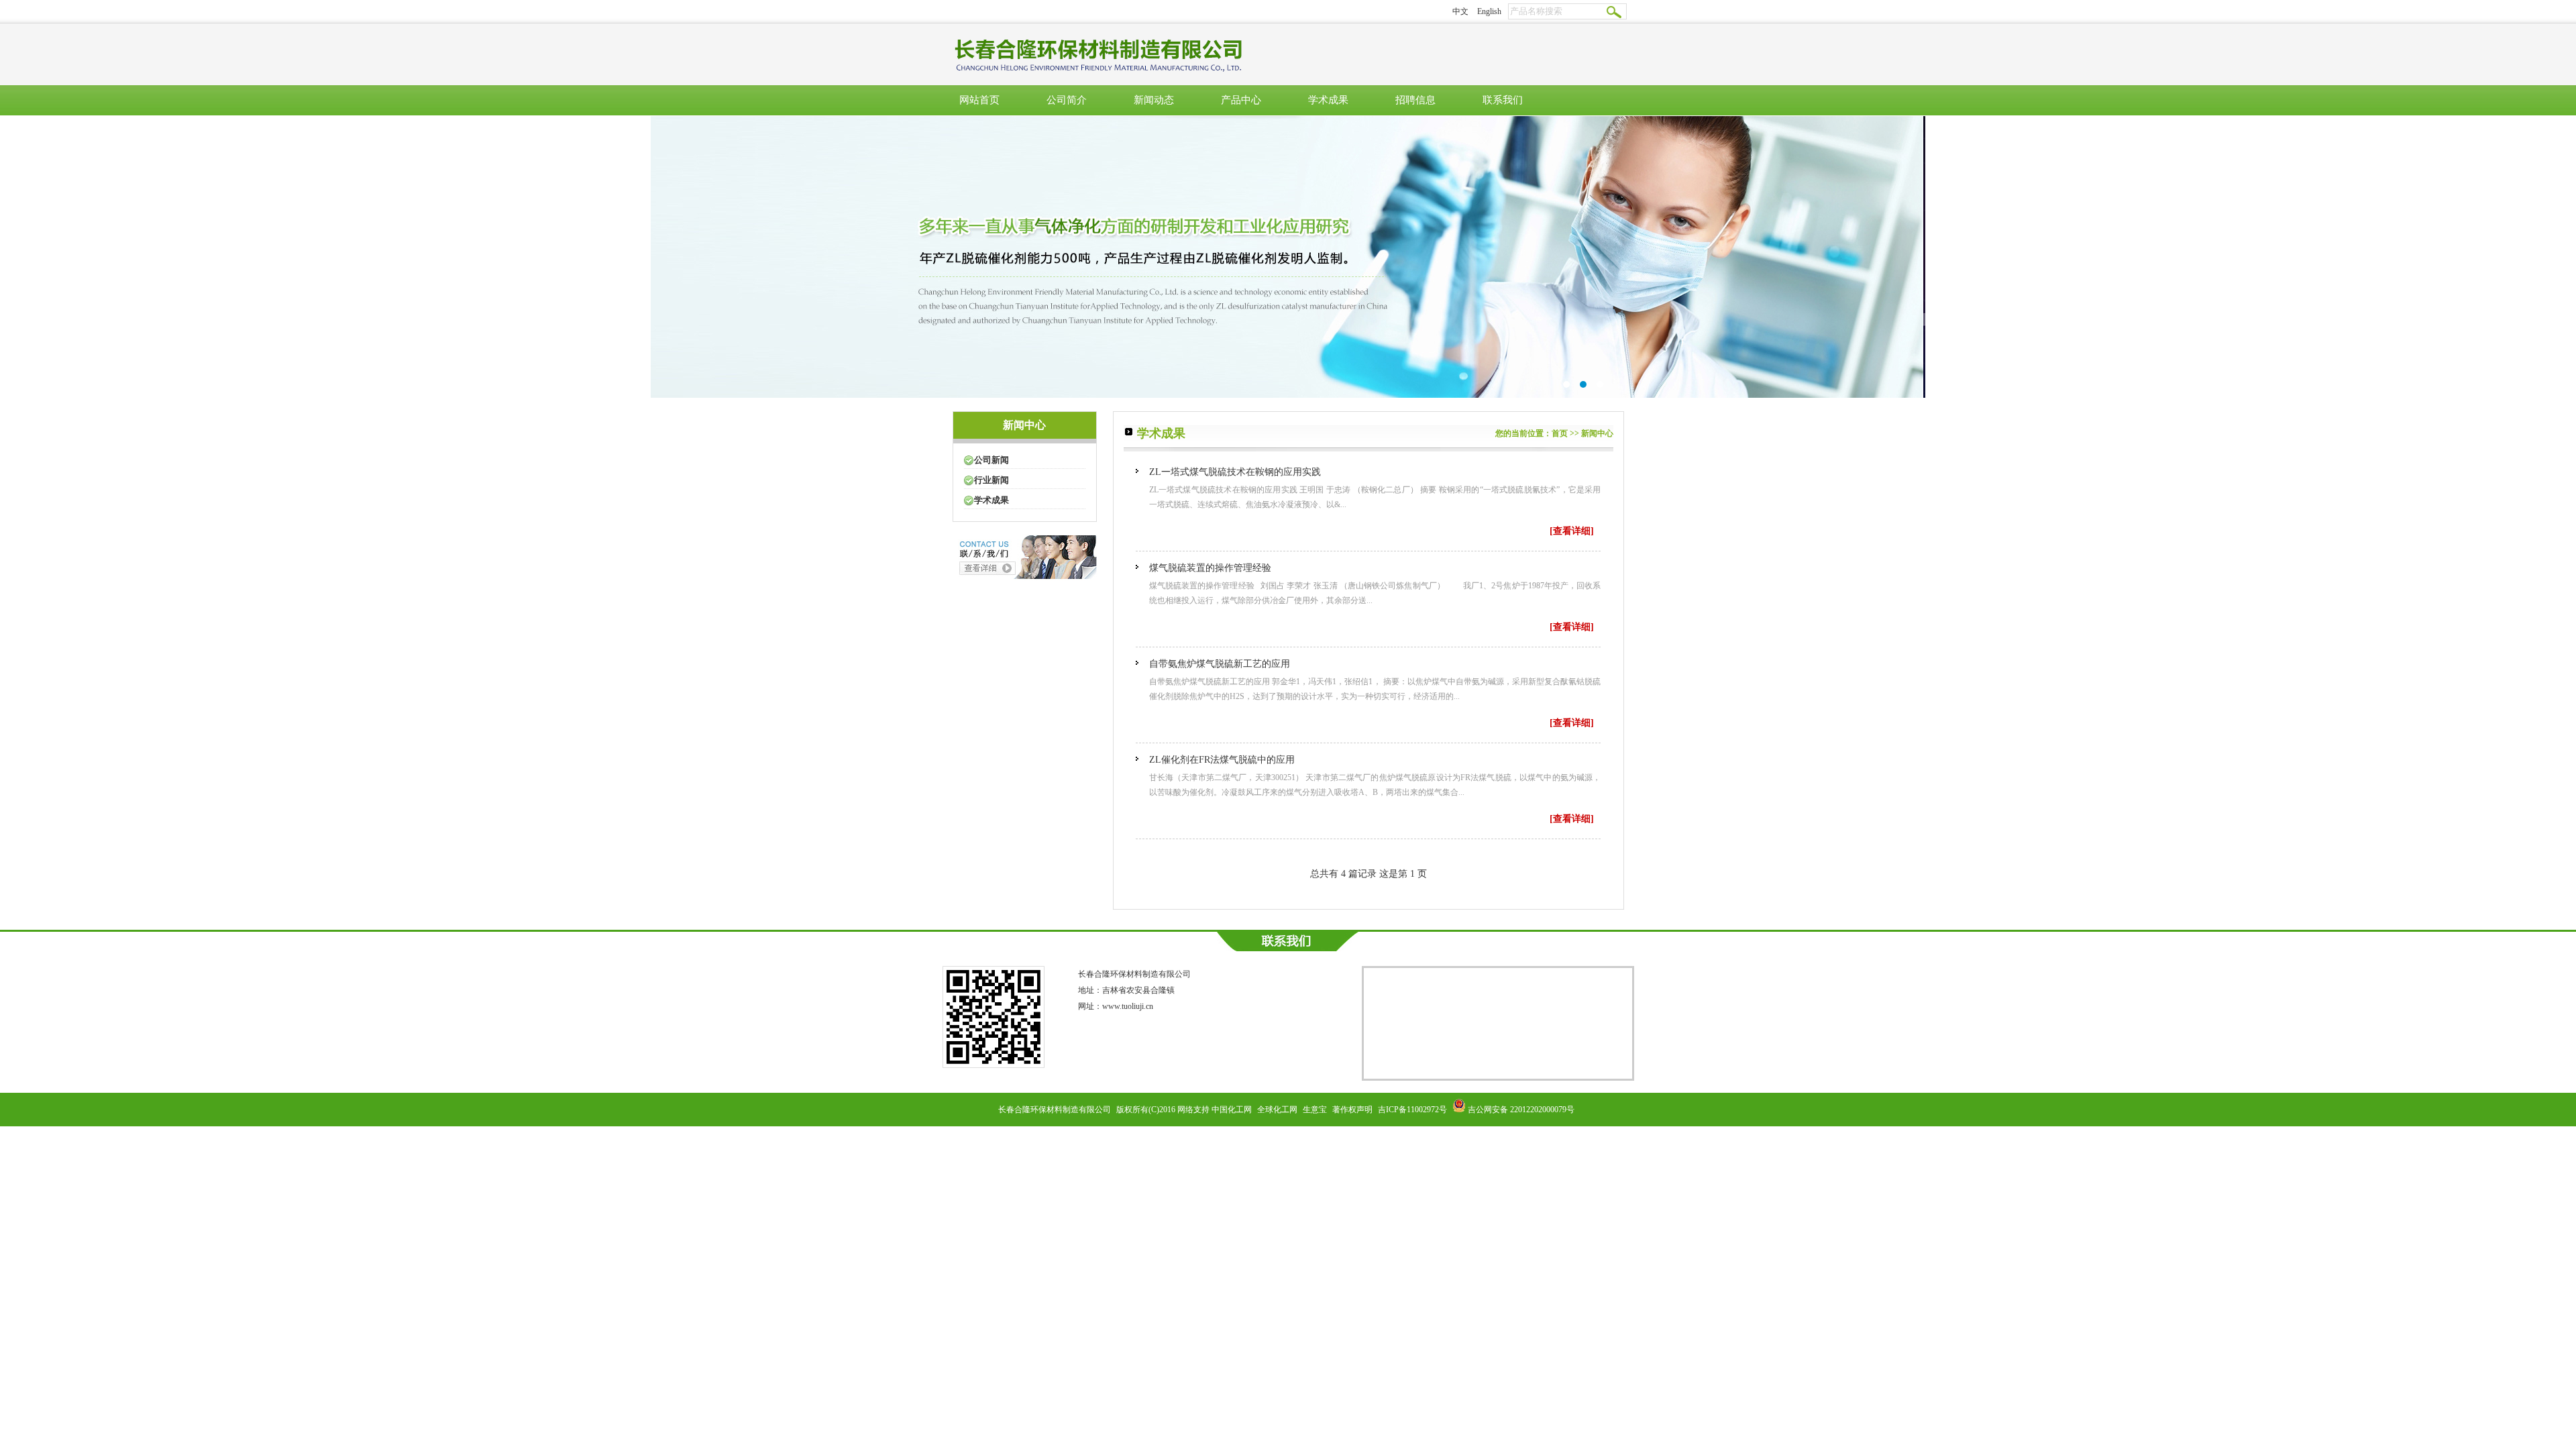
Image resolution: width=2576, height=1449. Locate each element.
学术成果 (1328, 100)
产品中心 (1241, 100)
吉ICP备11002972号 (1412, 1110)
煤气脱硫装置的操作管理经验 (1210, 568)
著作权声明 (1352, 1110)
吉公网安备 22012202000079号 (1521, 1110)
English (1489, 11)
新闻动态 (1154, 100)
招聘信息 (1415, 100)
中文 (1460, 11)
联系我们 (1503, 100)
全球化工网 (1277, 1110)
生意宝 (1315, 1110)
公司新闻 (991, 460)
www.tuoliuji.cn (1128, 1006)
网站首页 (979, 100)
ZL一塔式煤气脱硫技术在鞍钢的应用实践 (1235, 472)
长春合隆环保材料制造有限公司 (1134, 974)
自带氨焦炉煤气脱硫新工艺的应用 (1220, 664)
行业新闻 (991, 480)
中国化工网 (1232, 1110)
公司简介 (1067, 100)
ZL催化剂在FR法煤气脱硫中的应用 (1222, 760)
